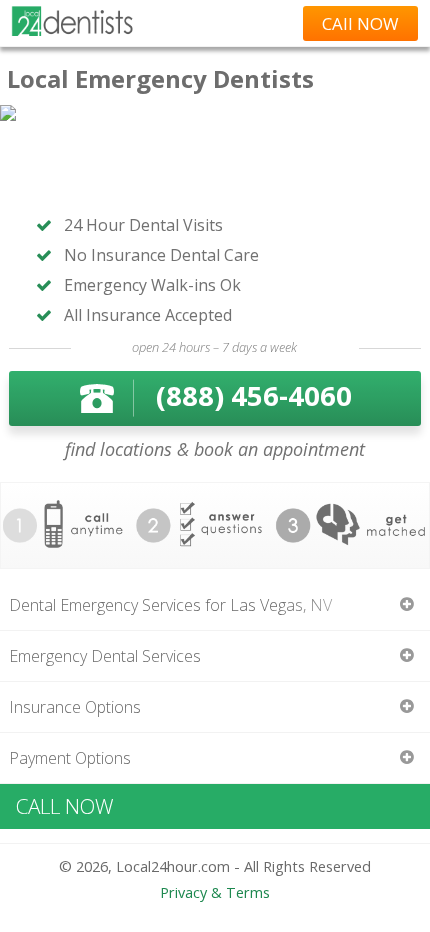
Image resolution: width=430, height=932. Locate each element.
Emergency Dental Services (105, 656)
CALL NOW (65, 806)
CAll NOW (360, 23)
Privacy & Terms (215, 892)
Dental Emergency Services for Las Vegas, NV (170, 605)
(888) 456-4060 (254, 395)
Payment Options (70, 758)
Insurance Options (75, 707)
